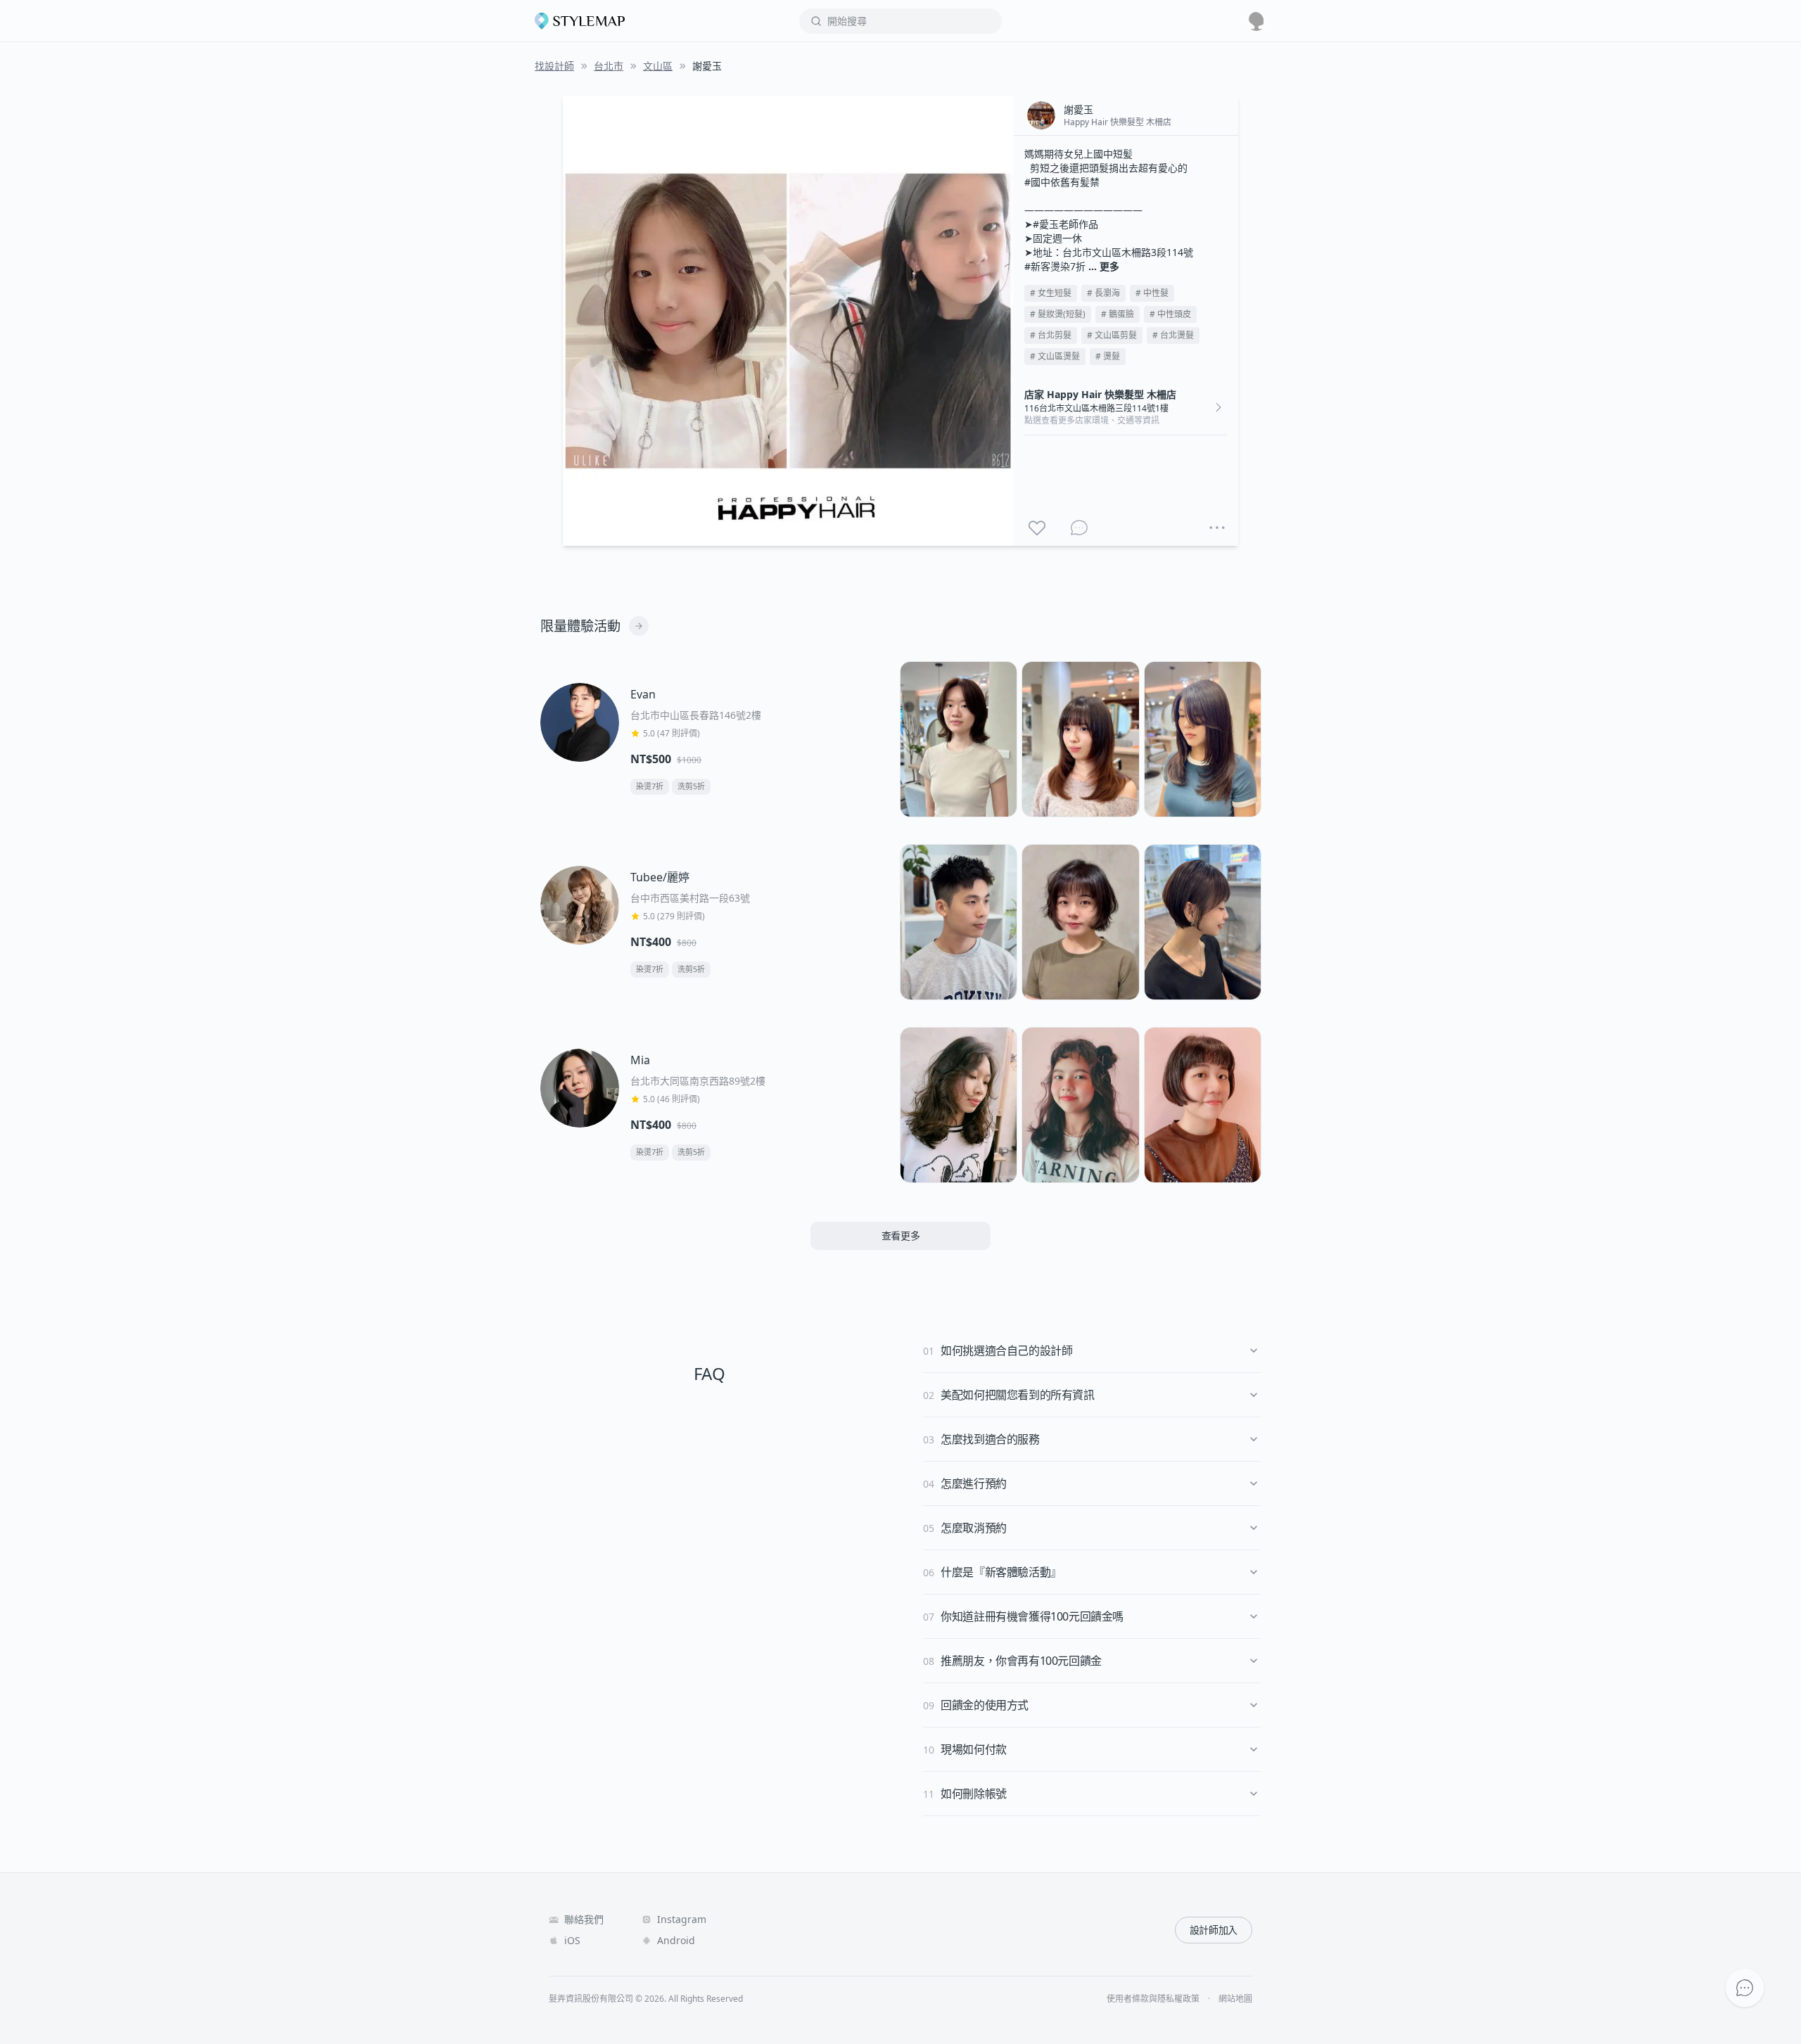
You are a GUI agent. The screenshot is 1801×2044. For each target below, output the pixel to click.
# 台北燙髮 (1173, 335)
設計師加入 (1214, 1930)
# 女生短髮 (1051, 293)
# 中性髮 (1152, 293)
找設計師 (554, 66)
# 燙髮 (1108, 356)
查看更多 (901, 1235)
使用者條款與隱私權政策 (1153, 1999)
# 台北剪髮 (1051, 335)
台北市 (609, 66)
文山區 (658, 66)
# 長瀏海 (1103, 293)
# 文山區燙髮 (1055, 356)
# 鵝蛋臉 (1118, 314)
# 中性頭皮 (1170, 314)
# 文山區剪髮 (1112, 335)
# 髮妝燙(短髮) (1058, 314)
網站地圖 (1235, 1999)
